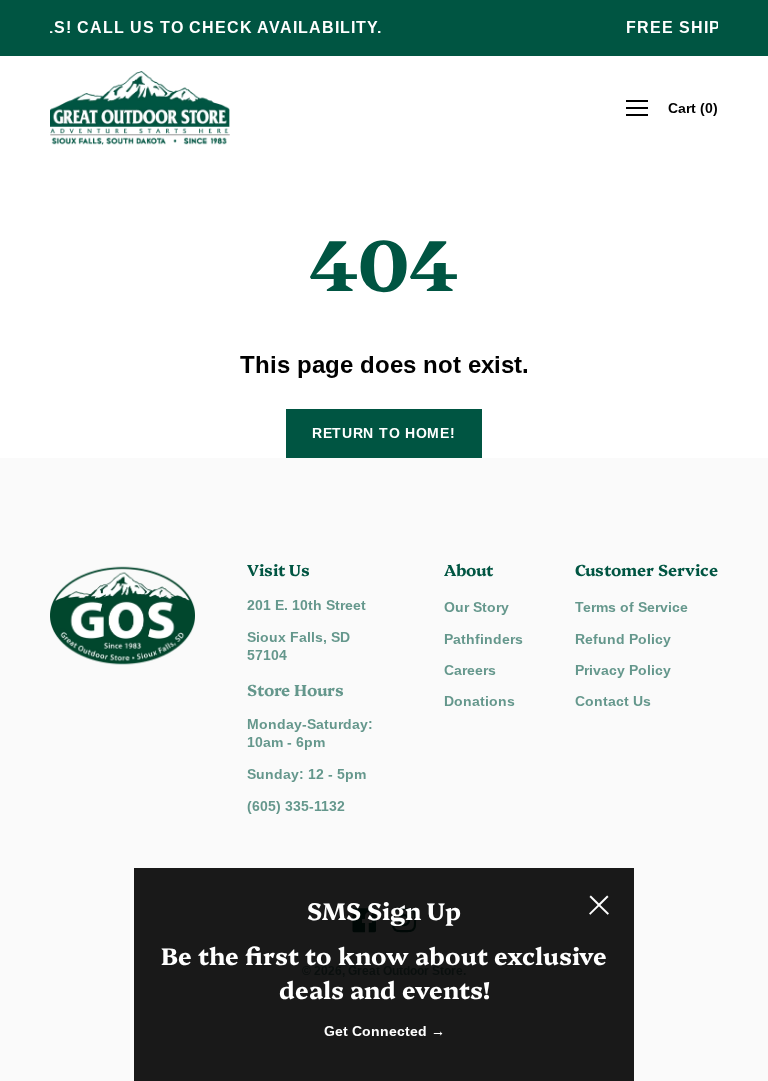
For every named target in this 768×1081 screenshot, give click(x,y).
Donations (479, 701)
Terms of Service (631, 607)
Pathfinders (483, 639)
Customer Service (646, 569)
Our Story (476, 607)
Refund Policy (623, 639)
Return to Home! (384, 433)
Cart (693, 108)
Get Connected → (384, 1031)
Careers (470, 670)
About (468, 569)
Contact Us (613, 701)
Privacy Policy (623, 670)
